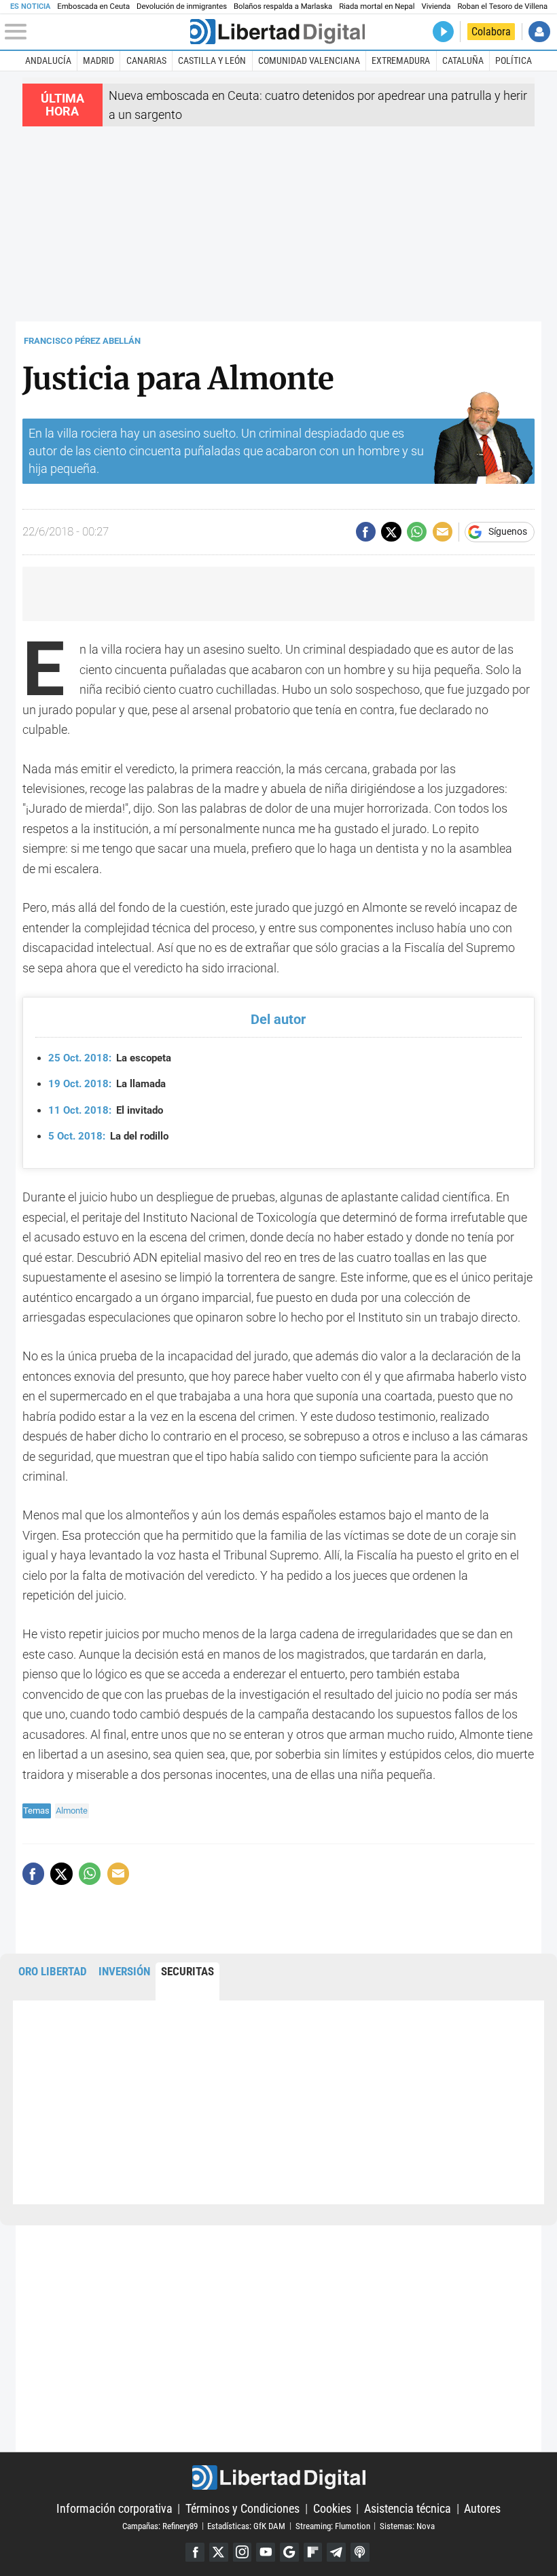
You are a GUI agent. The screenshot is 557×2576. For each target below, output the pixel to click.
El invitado (106, 1110)
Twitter (219, 2552)
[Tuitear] (391, 532)
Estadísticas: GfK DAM (246, 2525)
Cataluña (463, 60)
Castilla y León (212, 60)
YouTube (266, 2552)
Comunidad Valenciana (309, 60)
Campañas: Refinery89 (160, 2525)
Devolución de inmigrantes (182, 6)
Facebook (195, 2552)
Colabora (491, 32)
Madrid (98, 60)
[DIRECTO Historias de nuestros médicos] (443, 32)
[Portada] (277, 32)
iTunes (360, 2552)
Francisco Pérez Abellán (82, 341)
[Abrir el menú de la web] (96, 32)
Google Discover (289, 2552)
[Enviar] (417, 532)
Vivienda (436, 6)
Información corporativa (114, 2508)
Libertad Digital (278, 2478)
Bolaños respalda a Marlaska (283, 6)
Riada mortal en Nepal (377, 6)
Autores (482, 2508)
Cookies (332, 2508)
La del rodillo (108, 1136)
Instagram (242, 2552)
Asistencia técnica (408, 2508)
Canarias (146, 60)
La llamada (107, 1084)
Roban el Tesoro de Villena (502, 6)
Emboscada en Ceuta (93, 6)
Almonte (72, 1811)
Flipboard (313, 2552)
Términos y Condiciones (242, 2508)
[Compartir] (366, 532)
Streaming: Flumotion (333, 2525)
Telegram (336, 2552)
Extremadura (401, 60)
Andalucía (48, 60)
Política (514, 60)
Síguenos (508, 532)
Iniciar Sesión (539, 32)
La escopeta (110, 1058)
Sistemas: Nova (407, 2525)
